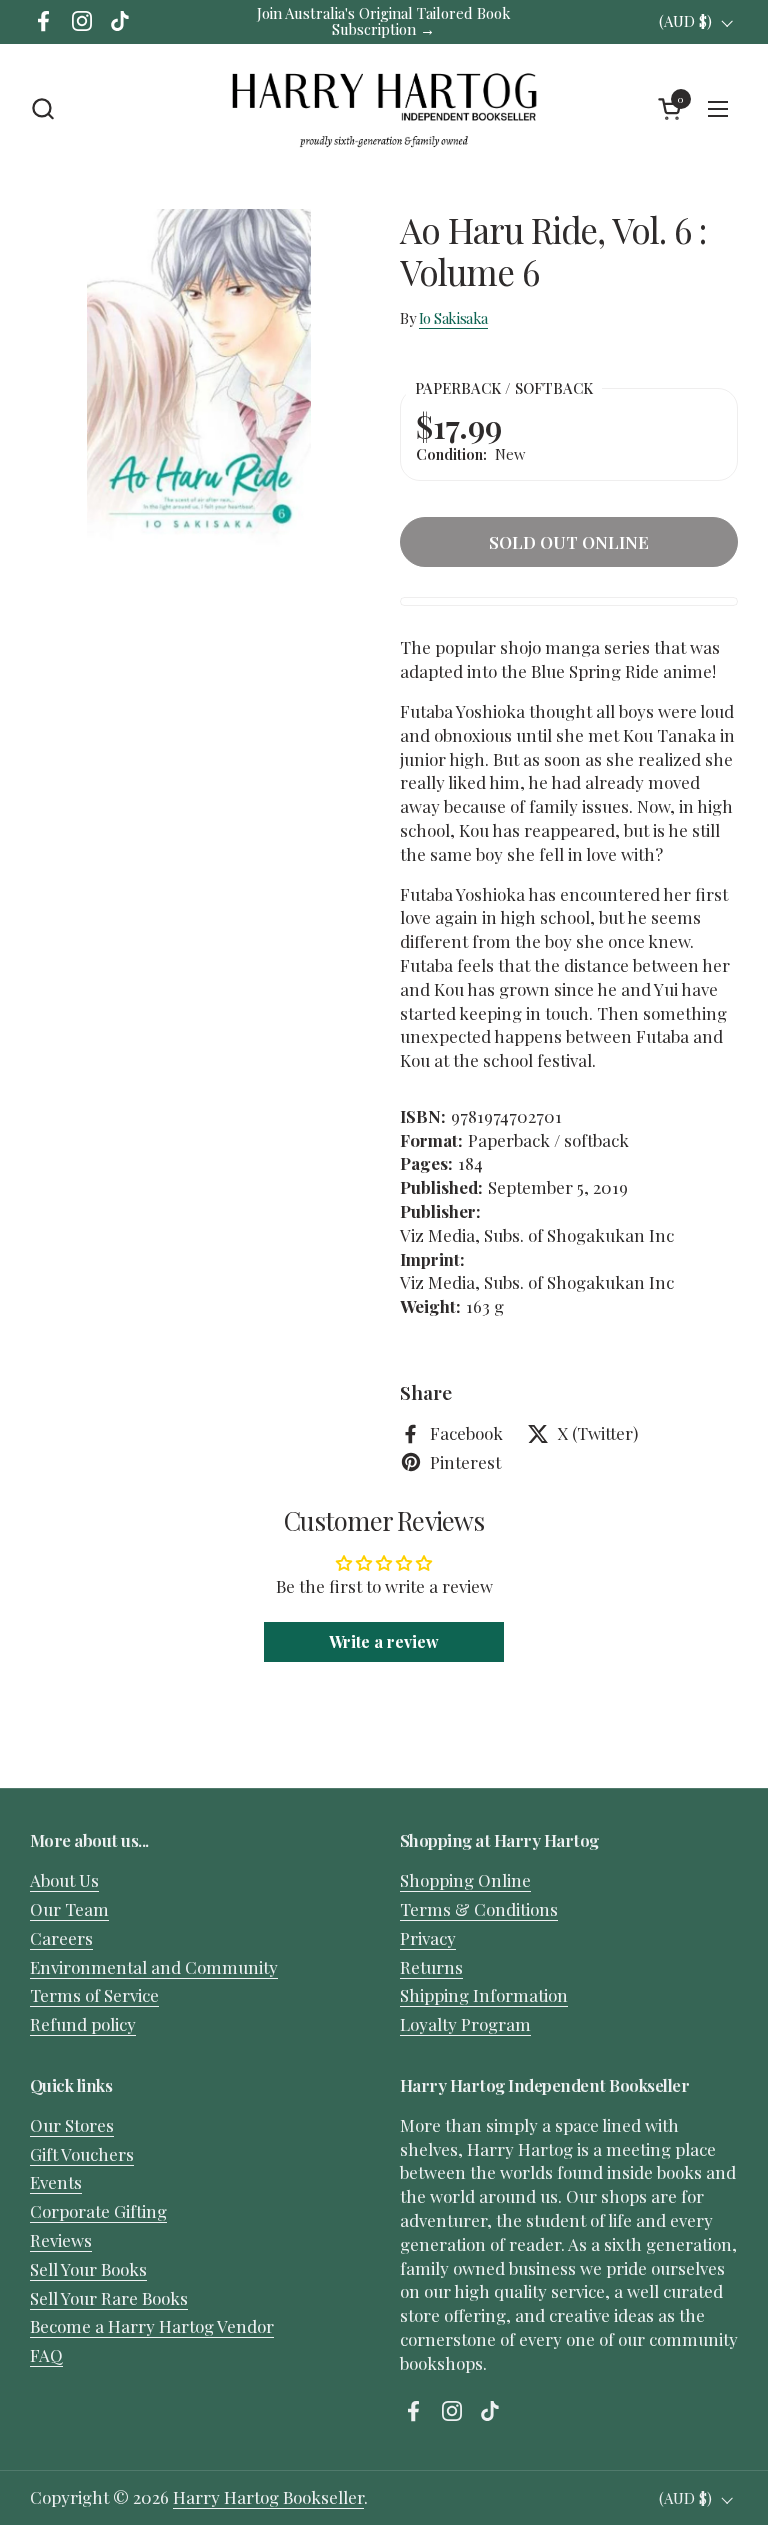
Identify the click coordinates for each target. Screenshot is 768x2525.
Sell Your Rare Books (109, 2298)
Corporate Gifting (98, 2211)
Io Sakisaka (453, 318)
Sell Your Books (88, 2269)
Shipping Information (484, 1995)
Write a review (384, 1641)
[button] (42, 108)
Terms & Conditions (479, 1909)
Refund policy (83, 2024)
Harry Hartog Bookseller (268, 2497)
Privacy (428, 1938)
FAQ (46, 2355)
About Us (64, 1880)
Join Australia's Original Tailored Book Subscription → (384, 21)
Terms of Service (94, 1995)
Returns (431, 1967)
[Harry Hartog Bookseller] (384, 109)
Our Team (69, 1909)
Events (56, 2182)
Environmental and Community (154, 1967)
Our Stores (72, 2125)
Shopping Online (465, 1880)
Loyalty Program (465, 2024)
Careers (61, 1938)
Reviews (61, 2240)
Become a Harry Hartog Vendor (152, 2326)
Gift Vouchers (82, 2154)
